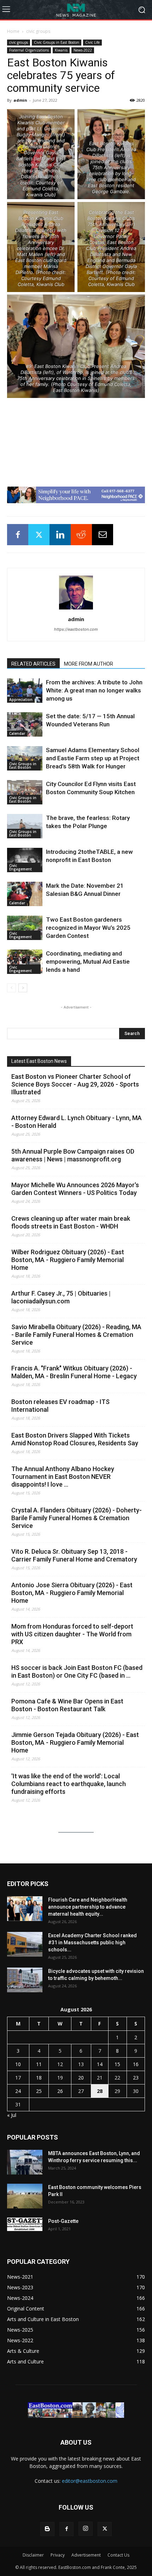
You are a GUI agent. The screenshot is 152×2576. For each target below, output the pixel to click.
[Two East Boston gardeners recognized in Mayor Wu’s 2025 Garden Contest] (25, 928)
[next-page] (23, 988)
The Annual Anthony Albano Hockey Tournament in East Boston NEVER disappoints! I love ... (63, 1477)
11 (39, 2064)
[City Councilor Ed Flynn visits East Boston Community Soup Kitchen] (25, 792)
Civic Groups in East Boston (57, 42)
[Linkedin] (60, 535)
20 (81, 2078)
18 (39, 2078)
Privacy (58, 2555)
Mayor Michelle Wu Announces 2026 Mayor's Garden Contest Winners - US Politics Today (75, 1189)
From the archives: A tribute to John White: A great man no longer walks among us (94, 690)
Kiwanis (61, 50)
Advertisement (86, 2555)
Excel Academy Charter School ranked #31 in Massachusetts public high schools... (92, 1943)
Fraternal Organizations (29, 50)
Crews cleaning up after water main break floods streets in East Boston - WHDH (71, 1222)
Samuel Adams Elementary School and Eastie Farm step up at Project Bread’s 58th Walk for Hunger (93, 758)
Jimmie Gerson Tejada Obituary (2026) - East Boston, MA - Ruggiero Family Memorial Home (75, 1742)
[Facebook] (18, 535)
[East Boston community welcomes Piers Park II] (25, 2196)
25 (39, 2091)
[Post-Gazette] (25, 2224)
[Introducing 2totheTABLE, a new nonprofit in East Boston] (25, 860)
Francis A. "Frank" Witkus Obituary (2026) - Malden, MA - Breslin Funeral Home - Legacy (74, 1372)
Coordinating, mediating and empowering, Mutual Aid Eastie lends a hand (88, 962)
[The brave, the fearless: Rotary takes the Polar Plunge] (25, 826)
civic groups (38, 31)
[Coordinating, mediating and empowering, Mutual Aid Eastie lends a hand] (25, 962)
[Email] (103, 535)
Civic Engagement (21, 867)
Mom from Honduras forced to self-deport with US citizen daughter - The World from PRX (72, 1634)
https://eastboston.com (76, 629)
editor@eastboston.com (90, 2481)
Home (13, 31)
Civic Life (92, 42)
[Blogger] (47, 2529)
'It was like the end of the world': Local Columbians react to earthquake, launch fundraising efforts (69, 1784)
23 (136, 2078)
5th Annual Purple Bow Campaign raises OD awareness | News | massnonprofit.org (73, 1155)
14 (100, 2064)
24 (18, 2091)
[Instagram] (86, 2529)
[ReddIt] (81, 535)
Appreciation (21, 700)
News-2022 (83, 50)
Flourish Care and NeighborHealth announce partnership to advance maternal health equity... (88, 1907)
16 (136, 2064)
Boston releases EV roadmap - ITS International (60, 1406)
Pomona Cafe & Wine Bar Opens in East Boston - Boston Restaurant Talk (67, 1705)
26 (60, 2091)
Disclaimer (33, 2555)
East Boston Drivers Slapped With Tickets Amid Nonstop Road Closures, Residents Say (75, 1439)
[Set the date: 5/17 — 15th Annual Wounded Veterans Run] (25, 724)
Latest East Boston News (39, 1061)
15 (117, 2064)
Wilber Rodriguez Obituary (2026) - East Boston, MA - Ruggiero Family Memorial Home (68, 1260)
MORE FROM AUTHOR (89, 664)
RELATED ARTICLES (33, 664)
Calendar (17, 733)
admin (20, 100)
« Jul (12, 2115)
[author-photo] (76, 609)
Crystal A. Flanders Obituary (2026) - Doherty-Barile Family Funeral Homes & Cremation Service (77, 1518)
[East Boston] (76, 10)
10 (18, 2064)
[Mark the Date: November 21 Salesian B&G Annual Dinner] (25, 894)
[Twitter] (39, 535)
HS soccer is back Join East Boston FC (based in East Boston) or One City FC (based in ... (77, 1671)
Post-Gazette (63, 2221)
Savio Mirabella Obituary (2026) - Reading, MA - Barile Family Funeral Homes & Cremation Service (76, 1335)
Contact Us (118, 2555)
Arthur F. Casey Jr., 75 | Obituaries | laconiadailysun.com (61, 1297)
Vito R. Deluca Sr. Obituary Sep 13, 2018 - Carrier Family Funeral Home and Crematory (74, 1555)
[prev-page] (11, 988)
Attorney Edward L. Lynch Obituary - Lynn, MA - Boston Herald (77, 1122)
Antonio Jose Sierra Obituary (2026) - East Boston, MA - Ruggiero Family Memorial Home (72, 1593)
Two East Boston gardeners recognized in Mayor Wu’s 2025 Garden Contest (88, 928)
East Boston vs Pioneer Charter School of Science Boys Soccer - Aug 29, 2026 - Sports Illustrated (75, 1084)
